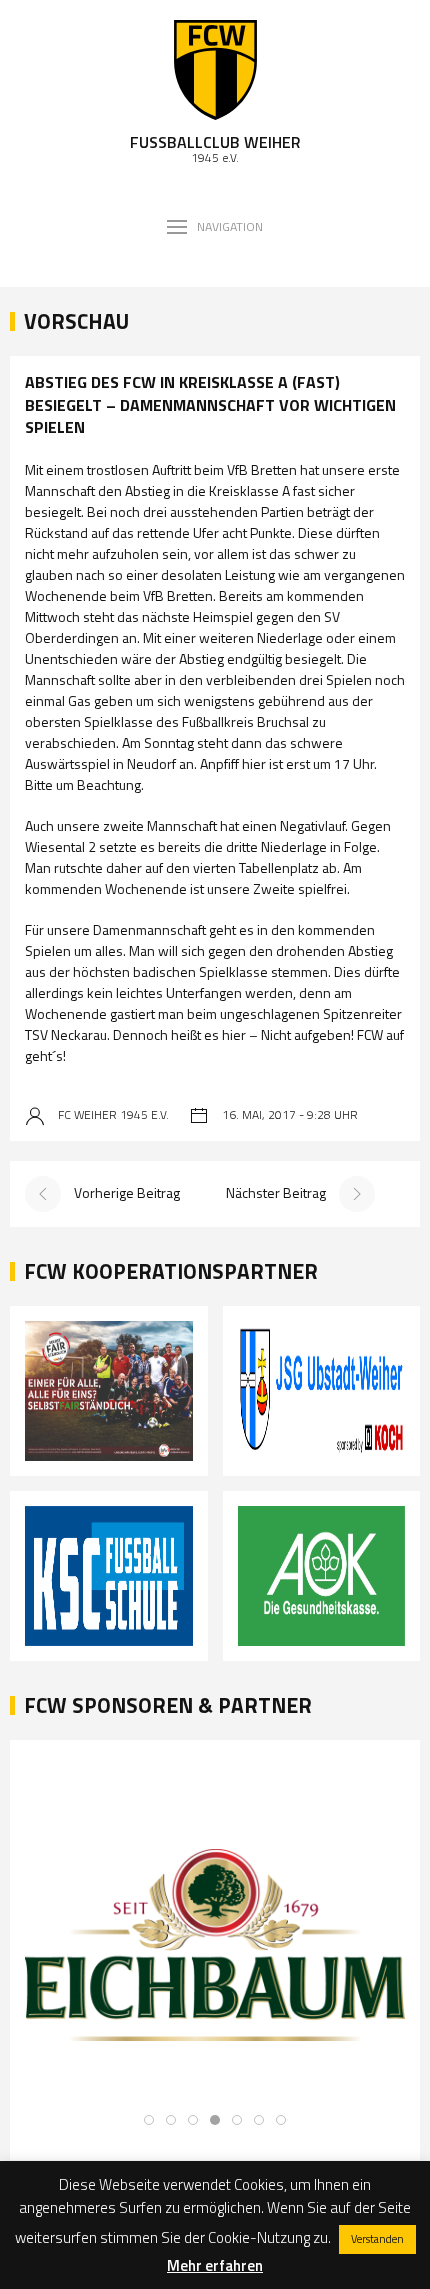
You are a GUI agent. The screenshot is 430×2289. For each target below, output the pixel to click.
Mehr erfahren (215, 2265)
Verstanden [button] (377, 2239)
